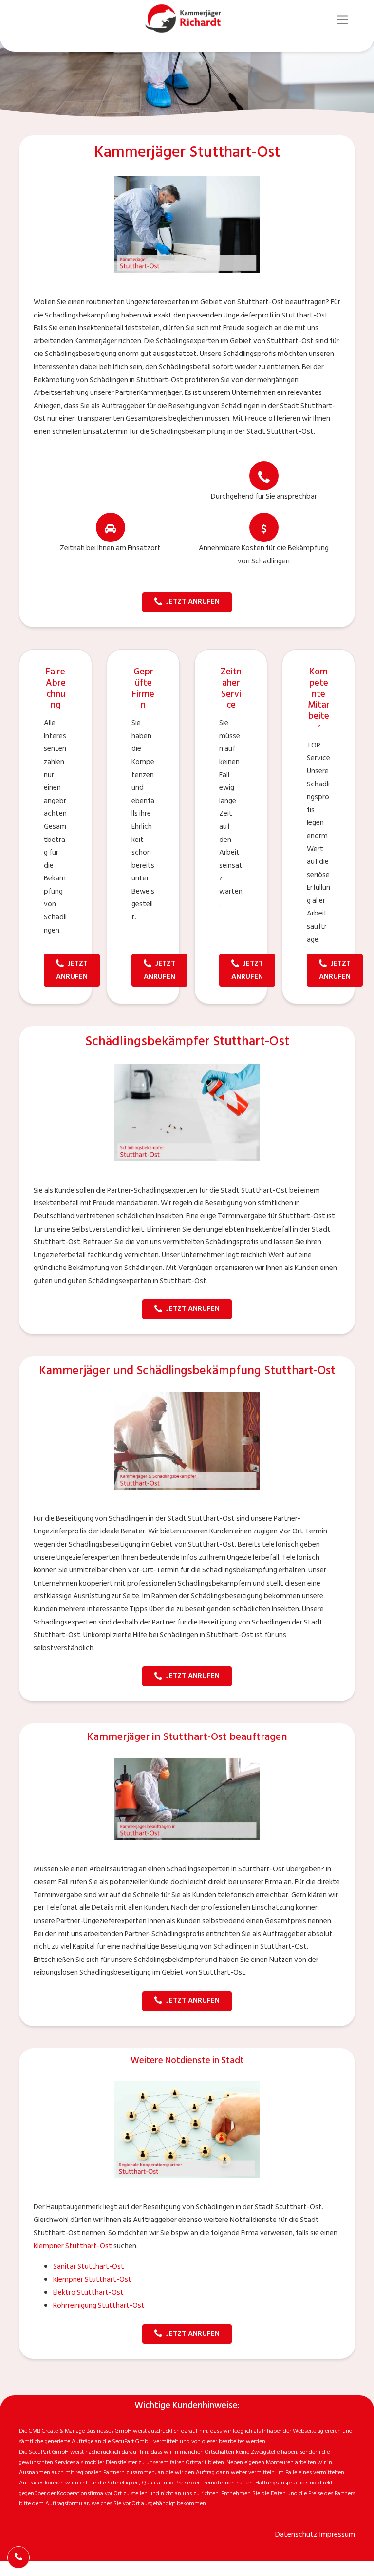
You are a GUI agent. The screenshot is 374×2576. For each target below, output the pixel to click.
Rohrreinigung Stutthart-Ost (99, 2305)
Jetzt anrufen (193, 602)
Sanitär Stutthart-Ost (89, 2267)
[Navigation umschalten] (343, 20)
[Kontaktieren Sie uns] (19, 2557)
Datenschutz (296, 2534)
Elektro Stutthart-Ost (88, 2292)
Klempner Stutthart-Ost (73, 2246)
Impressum (337, 2534)
